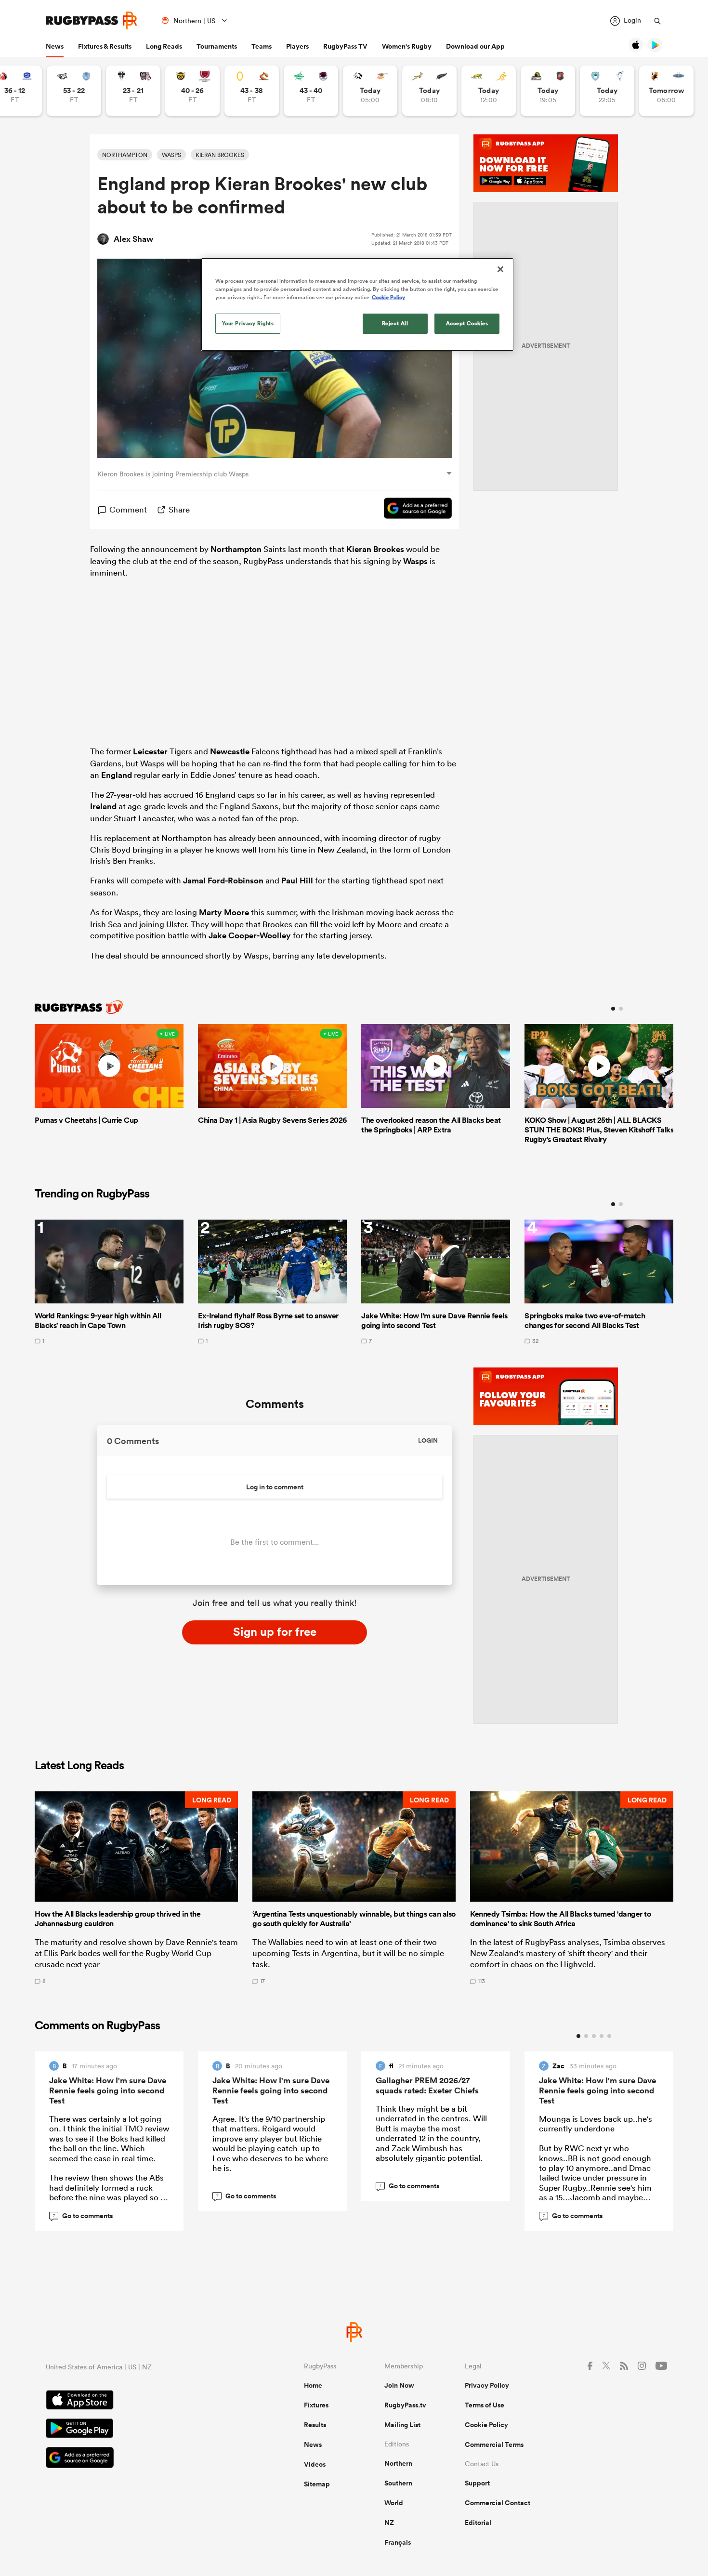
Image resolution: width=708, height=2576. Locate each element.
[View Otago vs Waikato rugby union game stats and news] (252, 91)
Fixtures (316, 2405)
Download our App (475, 46)
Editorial (478, 2523)
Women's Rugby (407, 46)
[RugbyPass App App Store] (141, 2401)
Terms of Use (485, 2405)
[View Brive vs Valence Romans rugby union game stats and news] (133, 91)
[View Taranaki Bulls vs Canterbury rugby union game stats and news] (192, 91)
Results (315, 2425)
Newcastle (230, 751)
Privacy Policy (487, 2385)
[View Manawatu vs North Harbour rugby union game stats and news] (311, 91)
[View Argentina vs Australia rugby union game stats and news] (489, 91)
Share (179, 509)
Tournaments (217, 46)
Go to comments (83, 2216)
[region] (357, 304)
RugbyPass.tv (405, 2405)
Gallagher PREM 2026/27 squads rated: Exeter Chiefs (427, 2085)
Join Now (399, 2385)
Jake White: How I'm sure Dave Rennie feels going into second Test (108, 2090)
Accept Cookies (467, 323)
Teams (262, 46)
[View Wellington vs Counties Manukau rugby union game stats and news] (548, 91)
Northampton (236, 549)
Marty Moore (224, 912)
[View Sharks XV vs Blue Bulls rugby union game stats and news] (74, 91)
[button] (136, 1888)
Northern (398, 2463)
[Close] (500, 269)
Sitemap (317, 2484)
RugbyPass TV (345, 46)
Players (297, 46)
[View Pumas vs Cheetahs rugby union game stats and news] (370, 91)
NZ (389, 2523)
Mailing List (402, 2425)
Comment (128, 509)
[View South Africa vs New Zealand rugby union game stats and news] (429, 91)
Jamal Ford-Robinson (223, 881)
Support (477, 2483)
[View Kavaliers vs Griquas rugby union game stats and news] (666, 91)
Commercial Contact (498, 2503)
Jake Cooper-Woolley (250, 935)
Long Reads (164, 46)
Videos (315, 2464)
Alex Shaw (133, 239)
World (394, 2503)
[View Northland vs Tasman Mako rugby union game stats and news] (607, 91)
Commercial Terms (494, 2445)
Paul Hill (297, 881)
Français (398, 2542)
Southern (398, 2483)
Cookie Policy (486, 2425)
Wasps (415, 561)
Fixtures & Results (105, 46)
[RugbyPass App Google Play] (141, 2430)
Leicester (150, 751)
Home (313, 2385)
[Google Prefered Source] (413, 510)
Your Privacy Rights (248, 323)
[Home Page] (92, 20)
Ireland (103, 806)
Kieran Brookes (375, 549)
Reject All (395, 323)
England (117, 775)
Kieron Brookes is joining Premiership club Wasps (173, 474)
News (55, 46)
